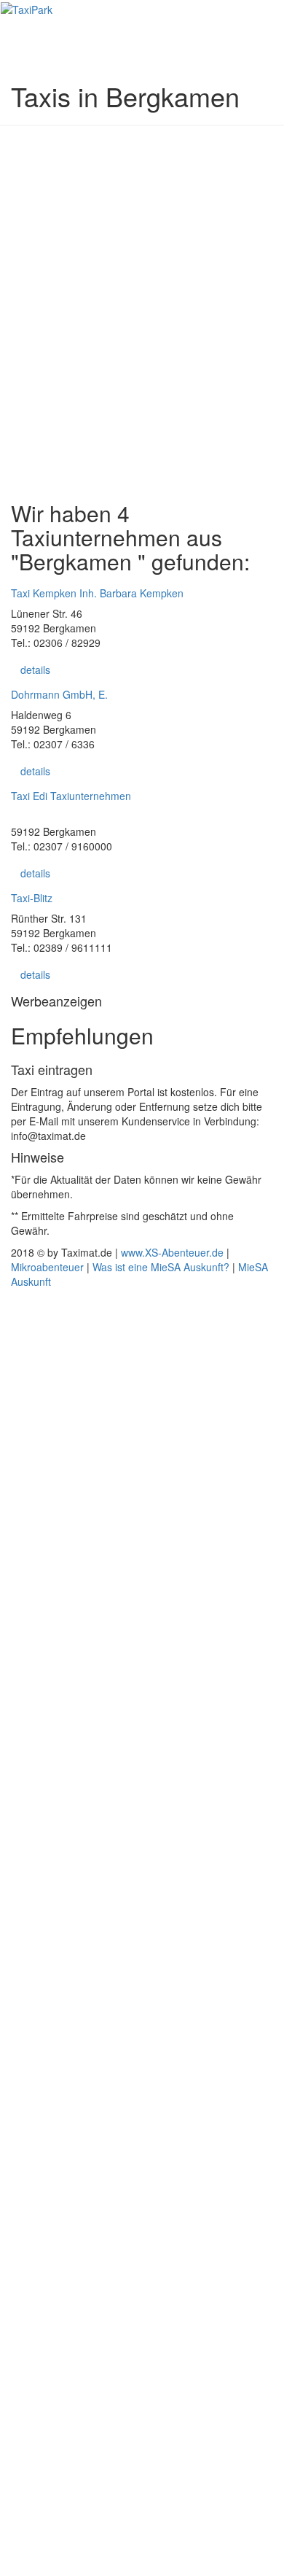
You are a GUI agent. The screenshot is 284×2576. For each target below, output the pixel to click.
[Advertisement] (142, 290)
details (35, 670)
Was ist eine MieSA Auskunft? (161, 1267)
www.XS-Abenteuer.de (172, 1252)
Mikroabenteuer (47, 1267)
